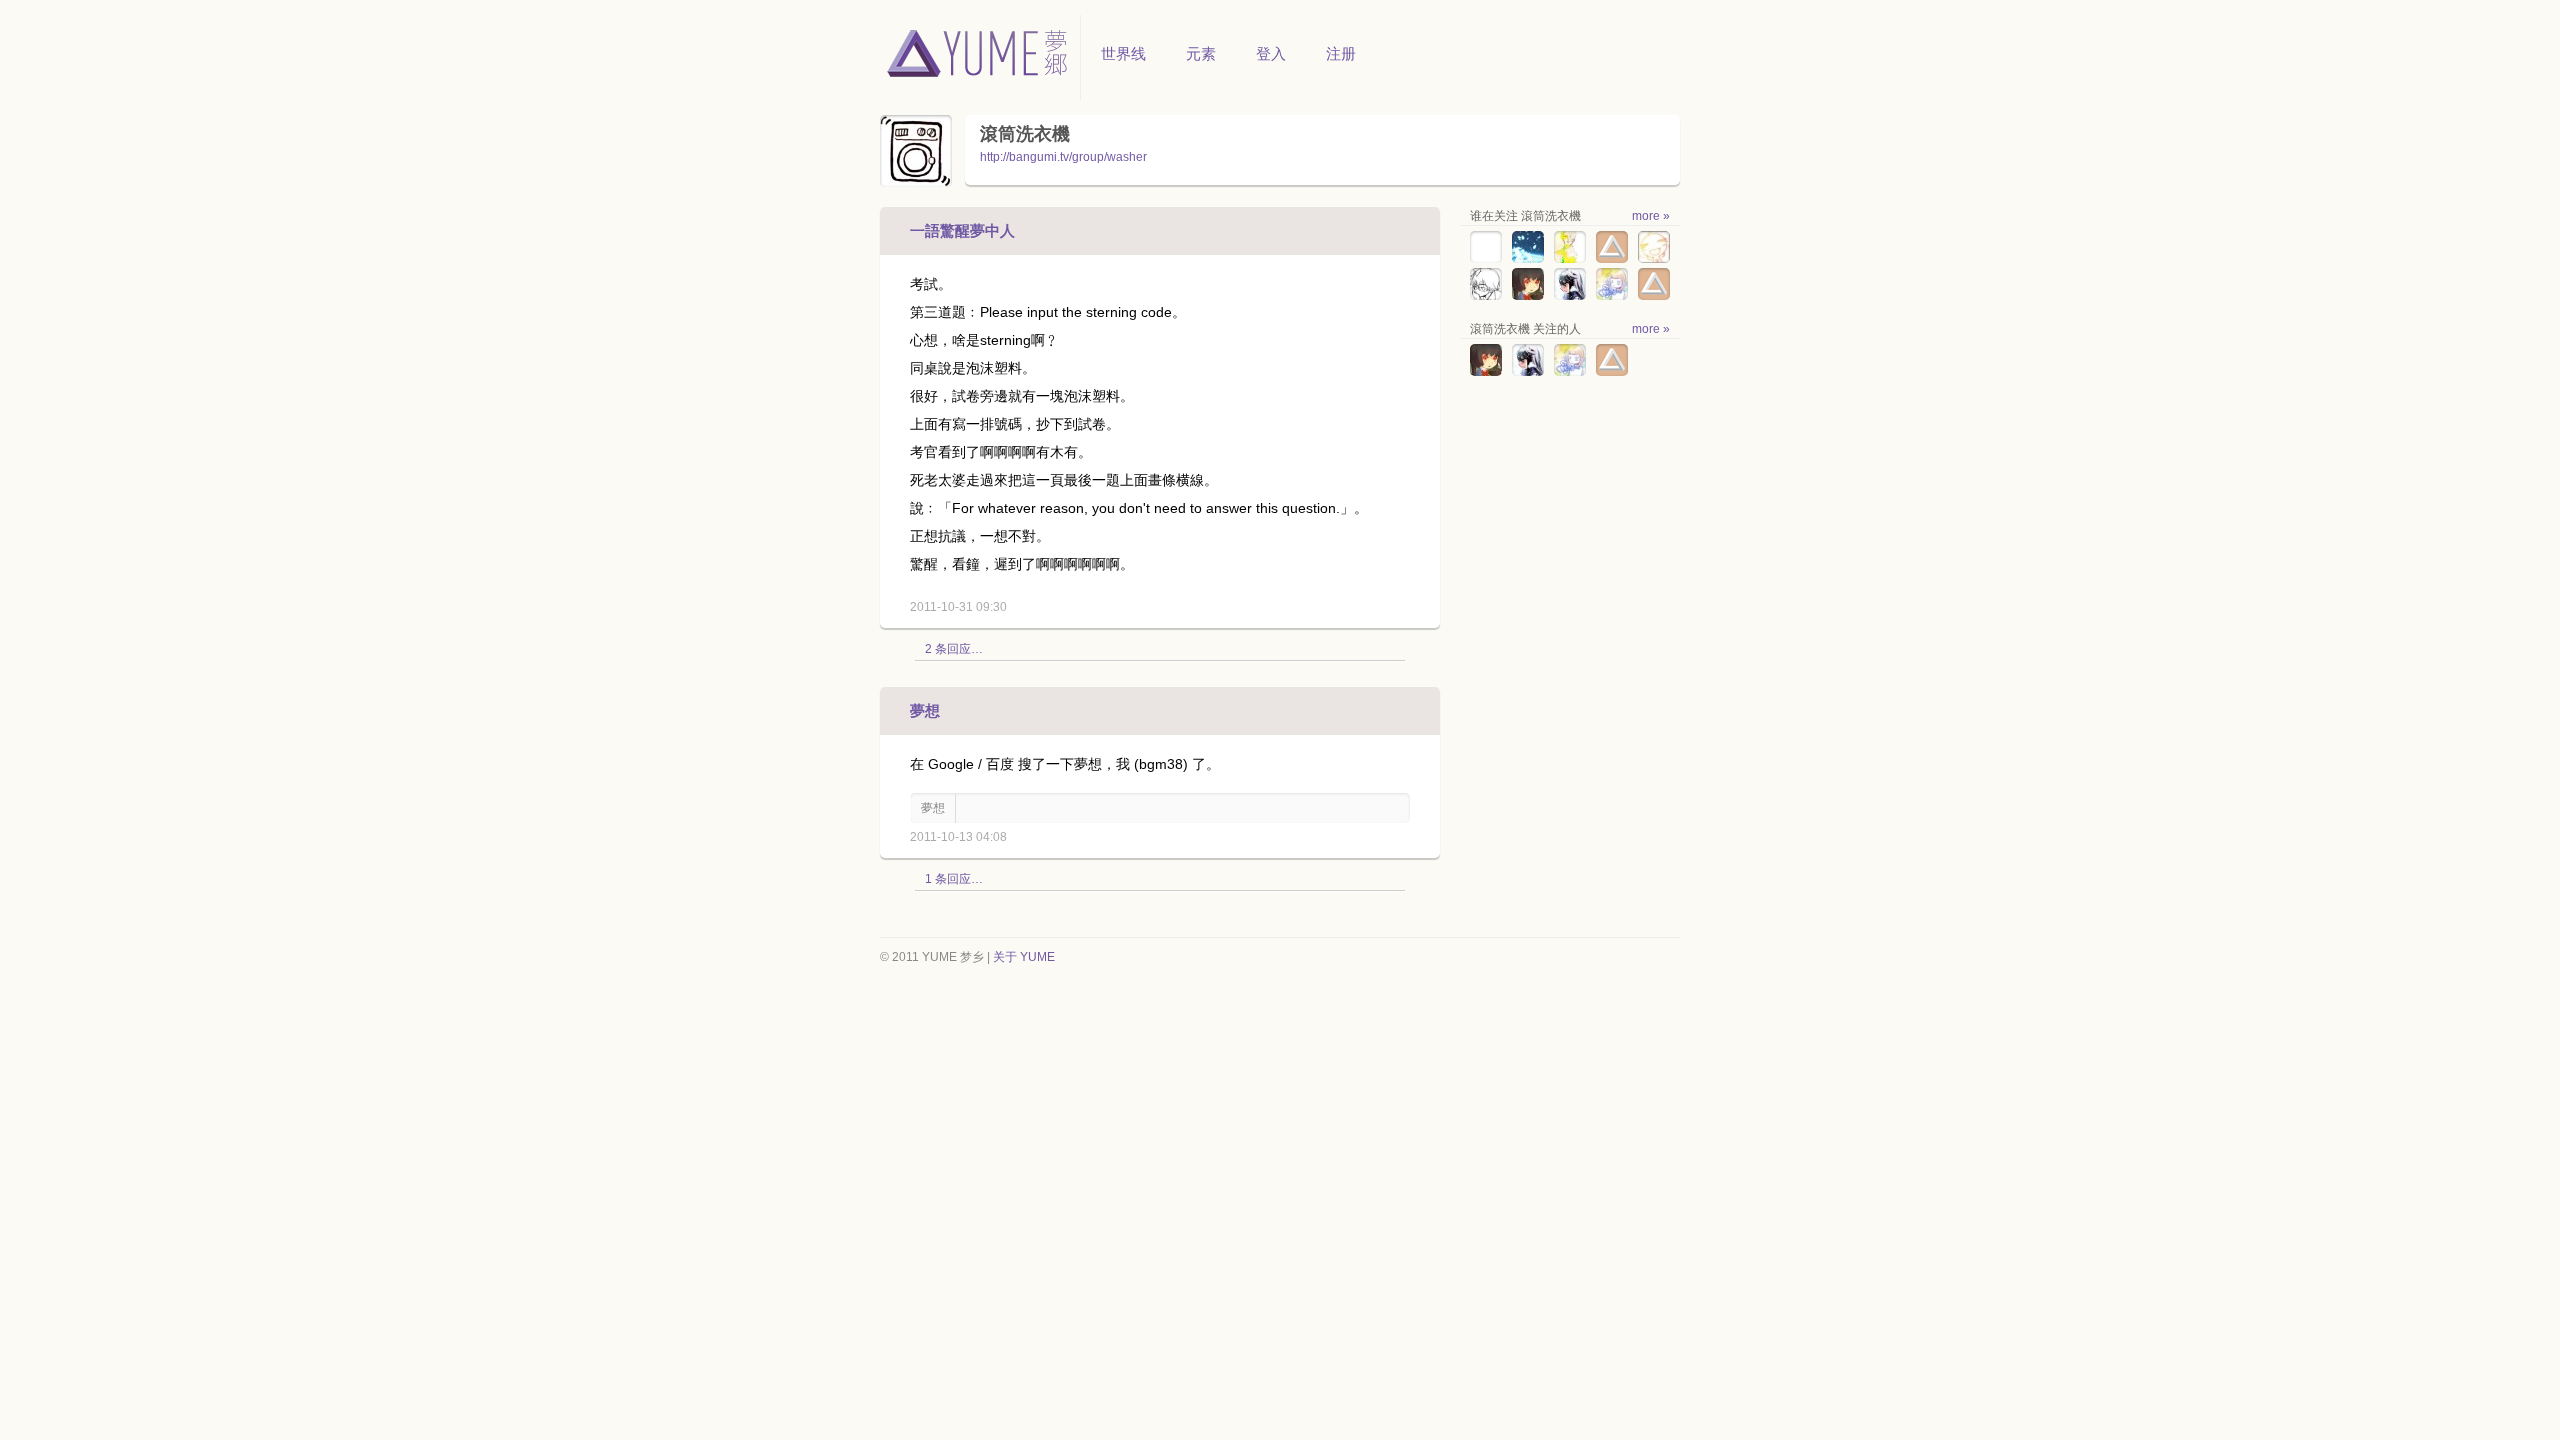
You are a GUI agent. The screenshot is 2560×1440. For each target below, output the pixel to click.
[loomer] (1486, 296)
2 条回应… (954, 649)
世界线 (1123, 53)
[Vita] (1612, 259)
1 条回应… (954, 879)
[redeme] (1528, 296)
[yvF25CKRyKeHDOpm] (1486, 259)
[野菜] (1570, 259)
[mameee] (1654, 259)
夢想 (925, 710)
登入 (1271, 53)
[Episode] (1528, 259)
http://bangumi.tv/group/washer (1063, 157)
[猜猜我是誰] (1612, 296)
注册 (1341, 53)
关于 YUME (1024, 957)
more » (1651, 216)
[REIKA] (1654, 296)
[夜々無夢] (1570, 296)
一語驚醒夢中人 (962, 230)
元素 (1201, 53)
